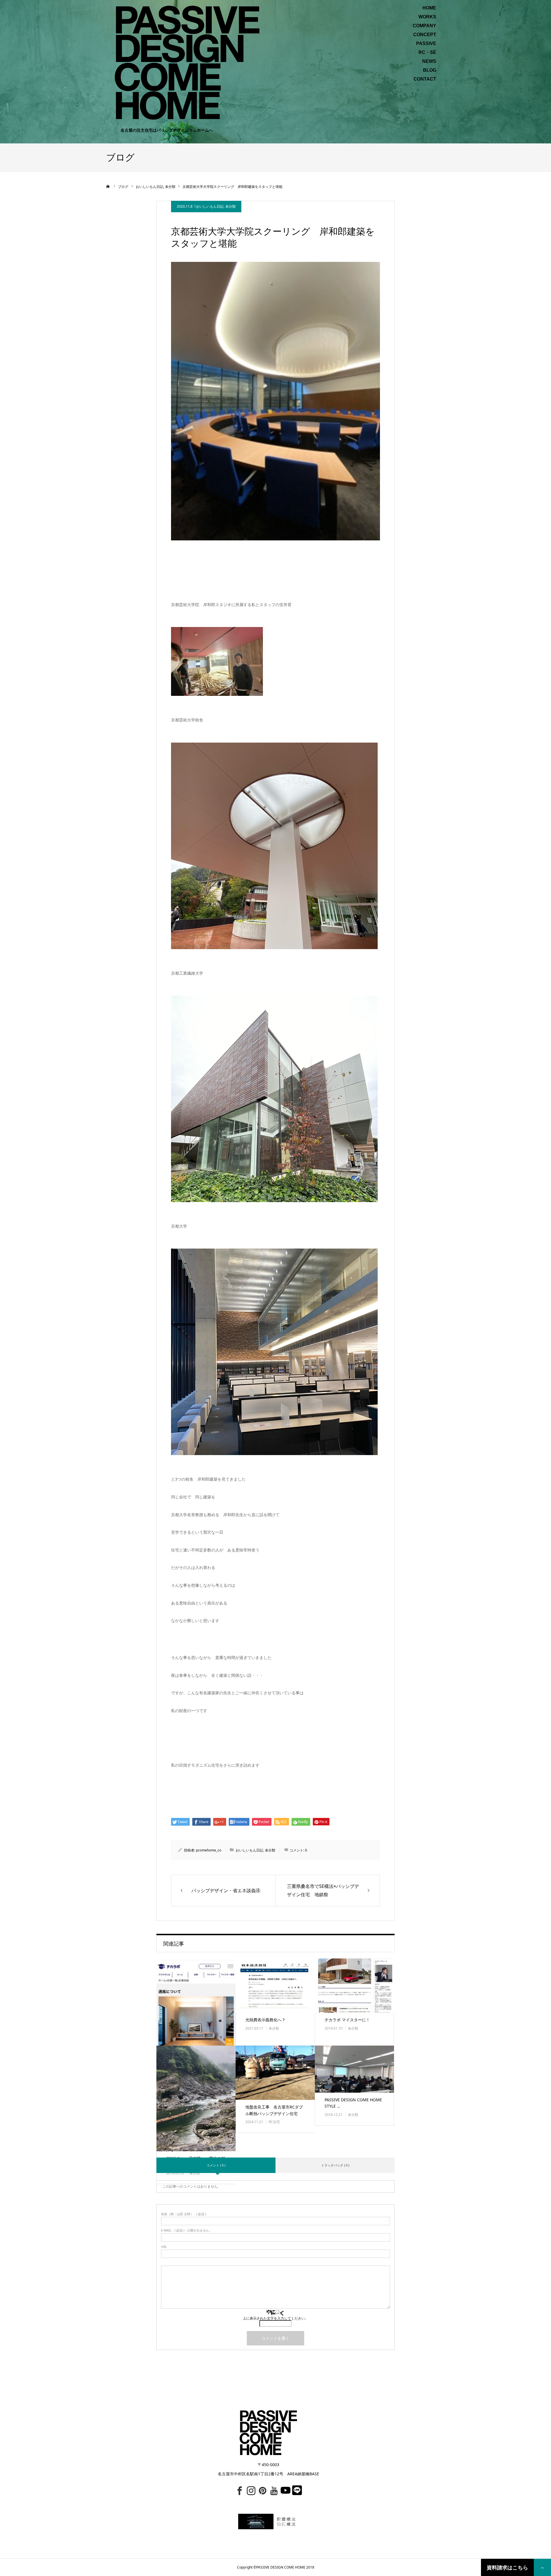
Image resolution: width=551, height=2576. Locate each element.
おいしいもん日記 (210, 206)
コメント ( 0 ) (216, 2165)
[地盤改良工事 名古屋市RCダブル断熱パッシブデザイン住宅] (275, 2073)
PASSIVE (426, 44)
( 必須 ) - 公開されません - (186, 2230)
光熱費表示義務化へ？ (265, 2020)
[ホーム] (108, 186)
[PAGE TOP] (542, 2567)
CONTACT (425, 79)
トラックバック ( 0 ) (335, 2165)
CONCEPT (425, 35)
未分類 (230, 206)
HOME (429, 8)
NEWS (429, 61)
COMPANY (424, 26)
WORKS (427, 17)
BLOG (430, 70)
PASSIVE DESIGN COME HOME (281, 2567)
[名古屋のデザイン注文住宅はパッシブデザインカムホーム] (187, 62)
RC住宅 (274, 2122)
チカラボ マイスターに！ (347, 2020)
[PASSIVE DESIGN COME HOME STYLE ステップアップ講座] (354, 2069)
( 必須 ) (184, 2214)
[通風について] (196, 2026)
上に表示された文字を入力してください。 (275, 2318)
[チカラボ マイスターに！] (354, 1986)
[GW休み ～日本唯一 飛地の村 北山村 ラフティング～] (196, 2098)
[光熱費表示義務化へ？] (275, 1986)
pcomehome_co (209, 1850)
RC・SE (427, 52)
